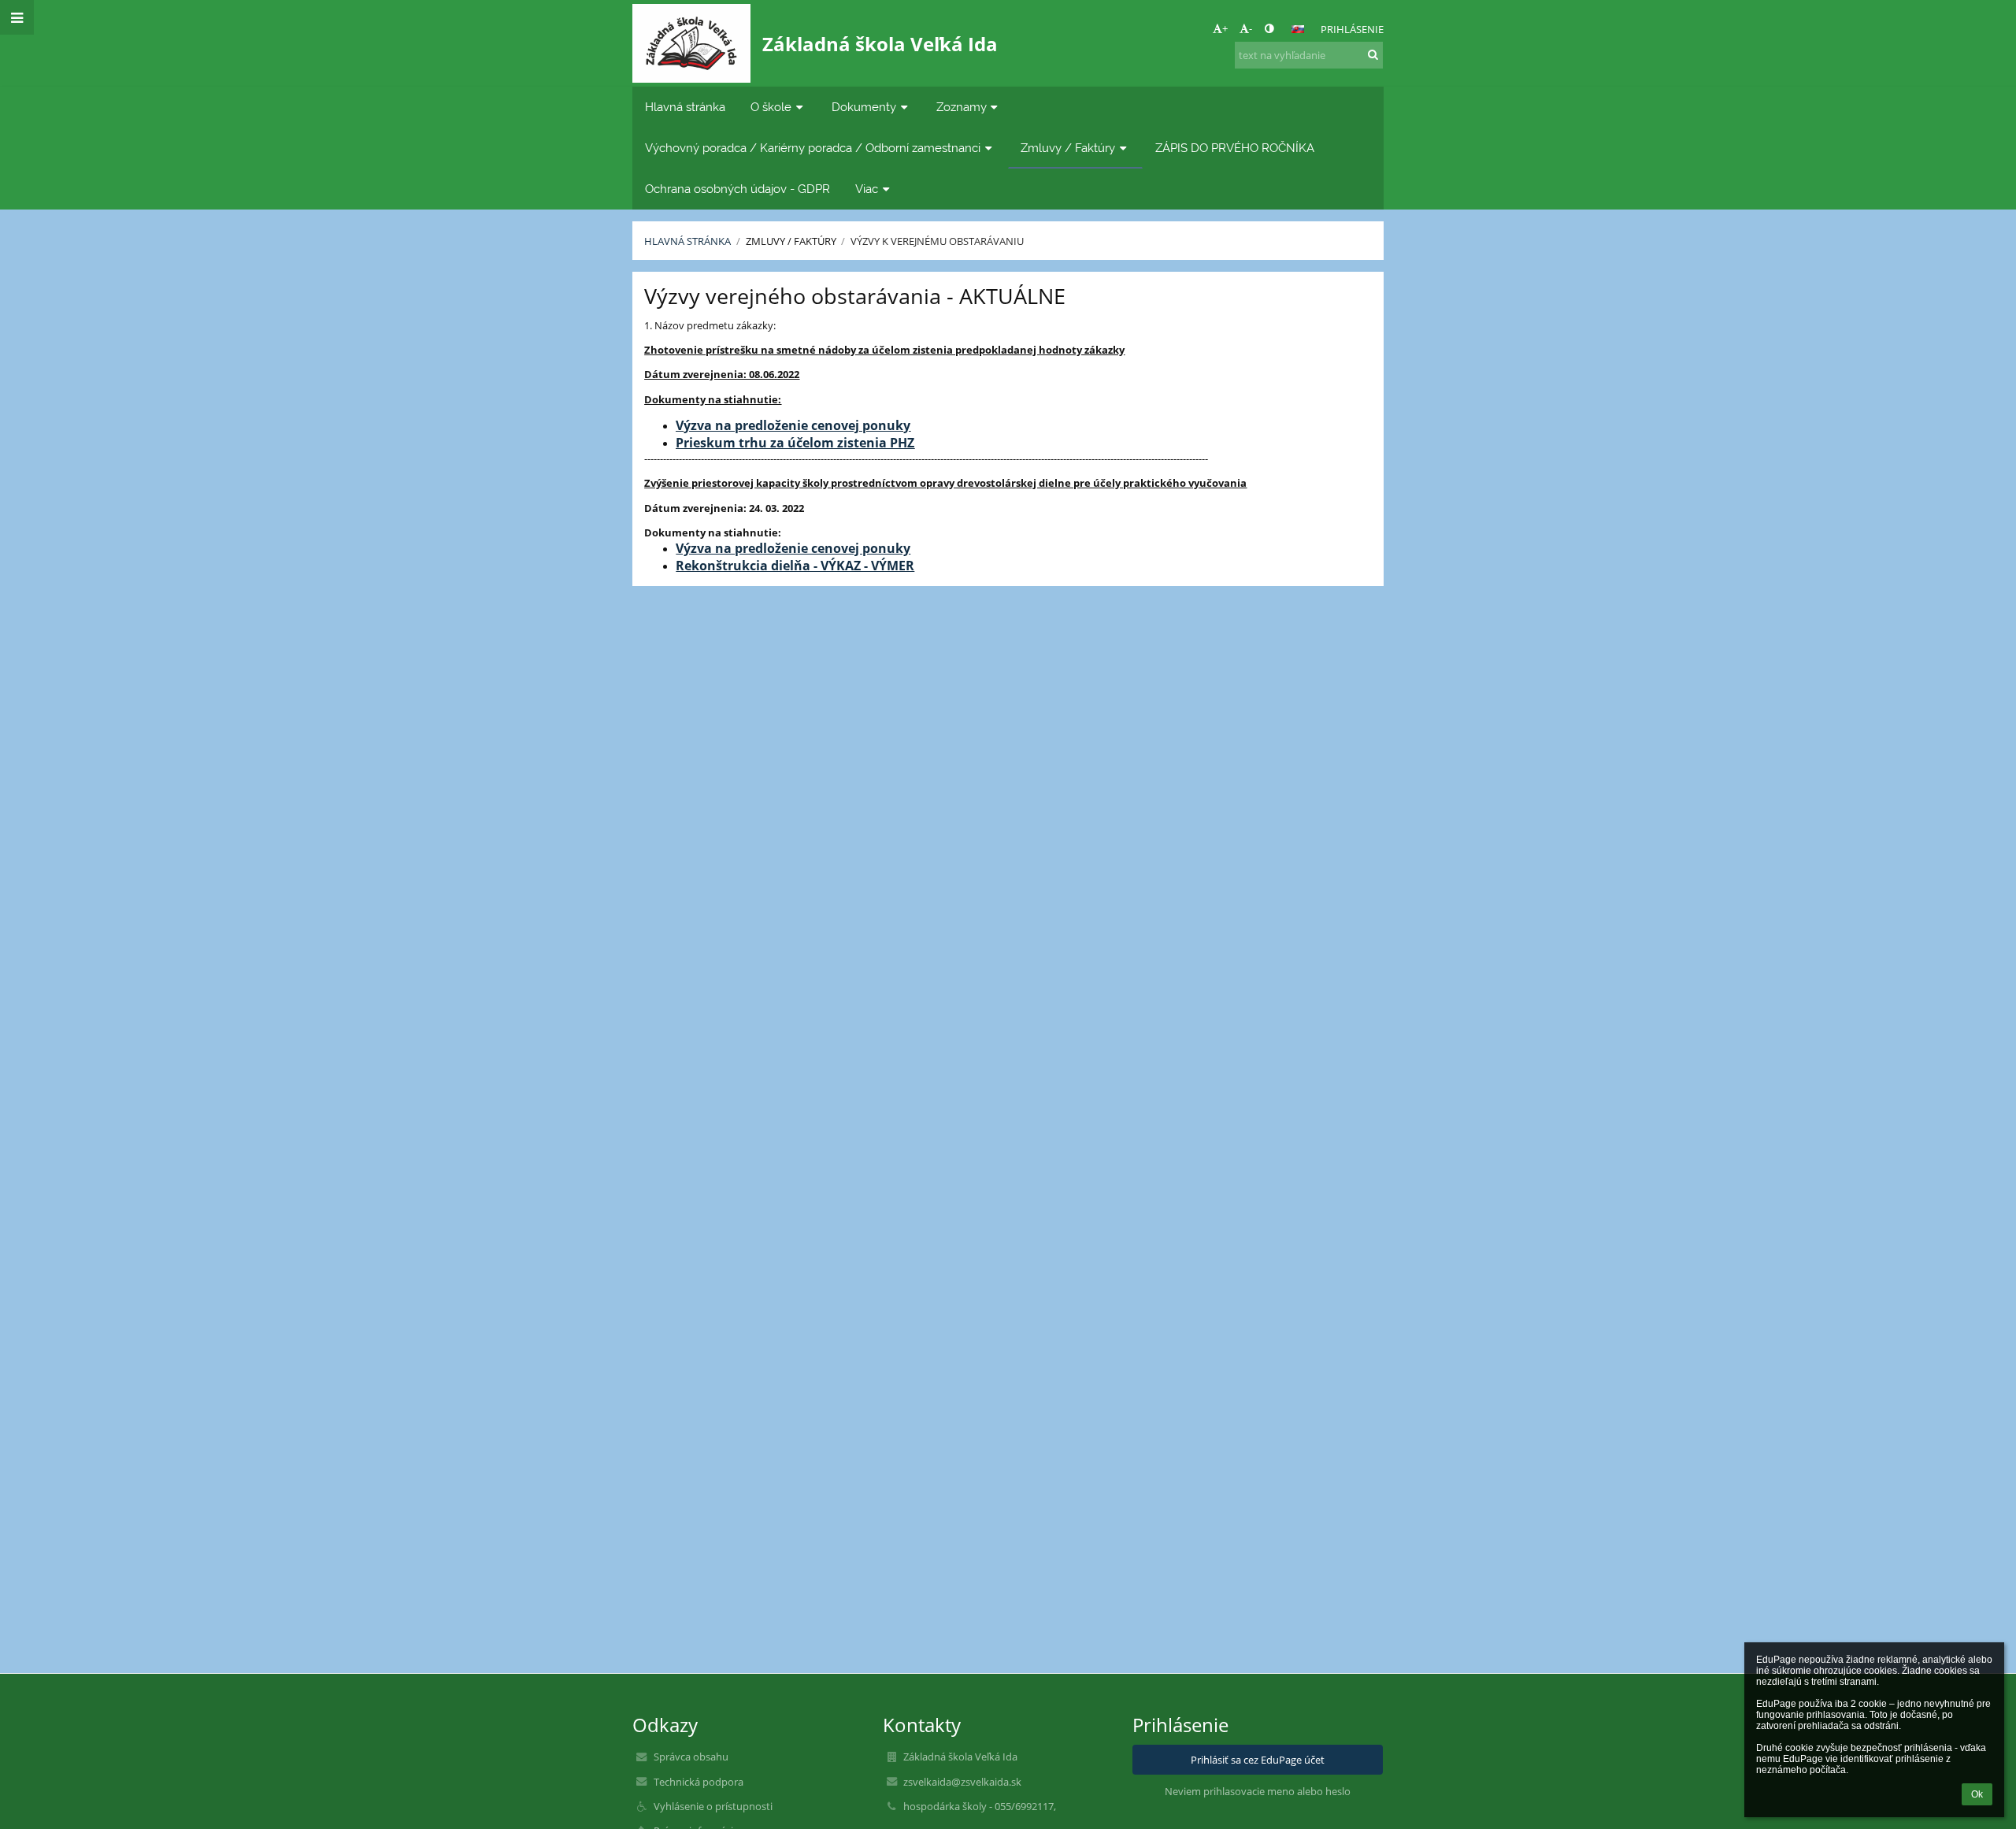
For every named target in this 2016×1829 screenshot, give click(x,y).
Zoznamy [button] (962, 107)
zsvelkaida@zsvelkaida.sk (962, 1782)
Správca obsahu (691, 1757)
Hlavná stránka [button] (685, 107)
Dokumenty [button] (864, 107)
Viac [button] (867, 189)
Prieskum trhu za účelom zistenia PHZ (795, 443)
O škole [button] (771, 107)
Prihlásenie (1352, 29)
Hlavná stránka (687, 241)
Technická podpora (699, 1782)
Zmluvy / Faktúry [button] (1068, 148)
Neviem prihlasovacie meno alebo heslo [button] (1258, 1791)
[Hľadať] (1373, 54)
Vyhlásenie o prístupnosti (713, 1806)
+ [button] (1225, 28)
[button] (1269, 28)
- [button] (1251, 28)
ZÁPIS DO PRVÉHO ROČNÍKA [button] (1235, 148)
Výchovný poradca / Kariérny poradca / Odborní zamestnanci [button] (813, 148)
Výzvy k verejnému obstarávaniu (937, 241)
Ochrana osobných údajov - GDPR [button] (737, 189)
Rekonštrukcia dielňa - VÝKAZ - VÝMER (795, 566)
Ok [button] (1977, 1794)
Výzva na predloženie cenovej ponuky (793, 425)
